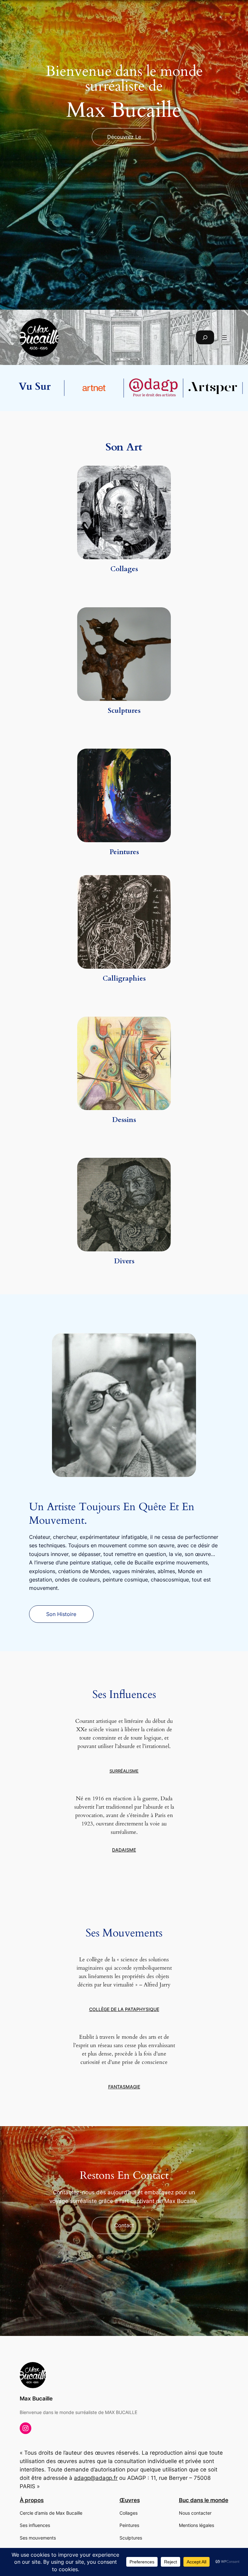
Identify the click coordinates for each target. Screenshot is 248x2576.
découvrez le (124, 137)
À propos (32, 2500)
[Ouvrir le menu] (224, 338)
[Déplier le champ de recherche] (205, 337)
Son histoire (61, 1614)
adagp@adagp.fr (96, 2478)
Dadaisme (124, 1850)
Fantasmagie (124, 2087)
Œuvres (130, 2500)
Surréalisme (124, 1771)
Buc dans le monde (204, 2500)
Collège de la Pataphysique (124, 2009)
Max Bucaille (36, 2399)
